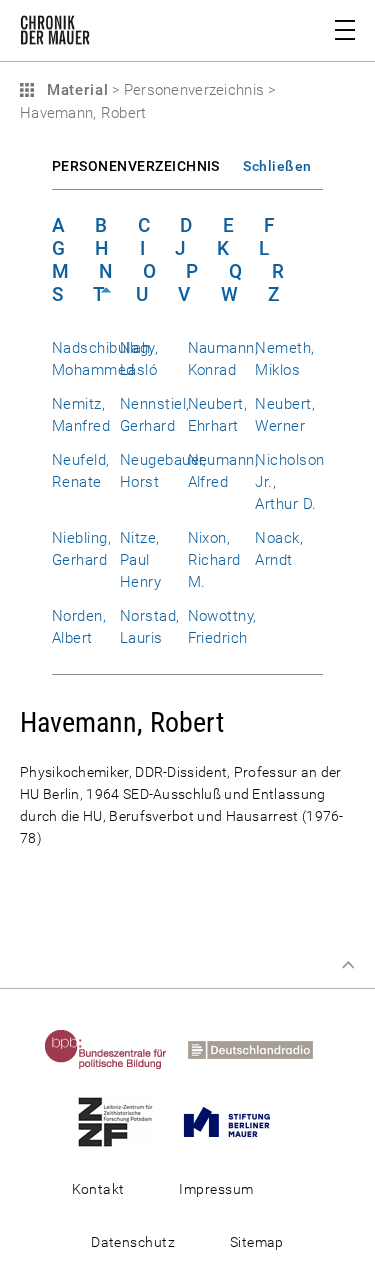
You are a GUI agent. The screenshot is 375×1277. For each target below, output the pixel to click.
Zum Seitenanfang (348, 965)
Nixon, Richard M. (214, 560)
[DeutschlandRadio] (259, 1049)
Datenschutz (133, 1242)
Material (75, 90)
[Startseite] (55, 34)
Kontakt (98, 1189)
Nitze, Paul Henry (140, 560)
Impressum (216, 1189)
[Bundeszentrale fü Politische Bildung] (114, 1049)
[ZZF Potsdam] (124, 1121)
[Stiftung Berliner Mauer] (235, 1121)
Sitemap (257, 1242)
